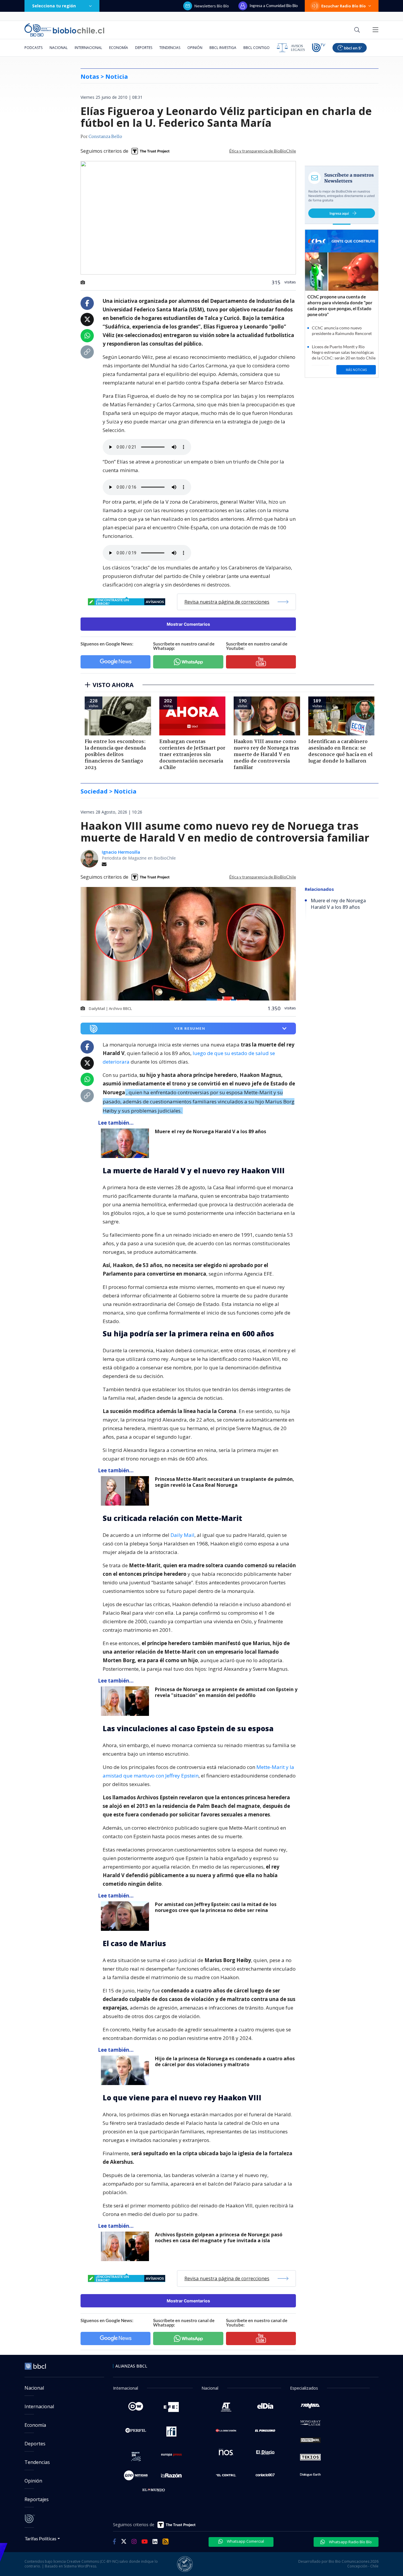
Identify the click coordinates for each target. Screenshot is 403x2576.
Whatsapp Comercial (245, 2541)
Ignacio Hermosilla (121, 852)
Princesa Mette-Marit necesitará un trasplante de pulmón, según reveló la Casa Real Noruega (225, 1482)
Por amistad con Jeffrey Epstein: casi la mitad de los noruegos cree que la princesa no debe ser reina (216, 1907)
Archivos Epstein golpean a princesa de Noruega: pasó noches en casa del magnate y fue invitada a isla (219, 2238)
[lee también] (126, 1143)
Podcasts (33, 48)
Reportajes (37, 2499)
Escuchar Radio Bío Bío (344, 6)
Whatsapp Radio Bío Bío (350, 2542)
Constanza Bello (105, 137)
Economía (119, 48)
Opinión (195, 48)
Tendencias (170, 48)
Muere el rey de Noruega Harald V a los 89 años (210, 1132)
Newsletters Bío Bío (212, 6)
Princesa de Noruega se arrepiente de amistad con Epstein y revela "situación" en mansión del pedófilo (226, 1692)
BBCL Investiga (223, 48)
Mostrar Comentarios (188, 624)
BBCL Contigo (257, 48)
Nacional (59, 48)
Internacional (88, 48)
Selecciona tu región (54, 6)
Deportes (144, 48)
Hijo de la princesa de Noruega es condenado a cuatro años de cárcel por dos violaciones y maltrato (225, 2062)
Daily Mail (182, 1535)
